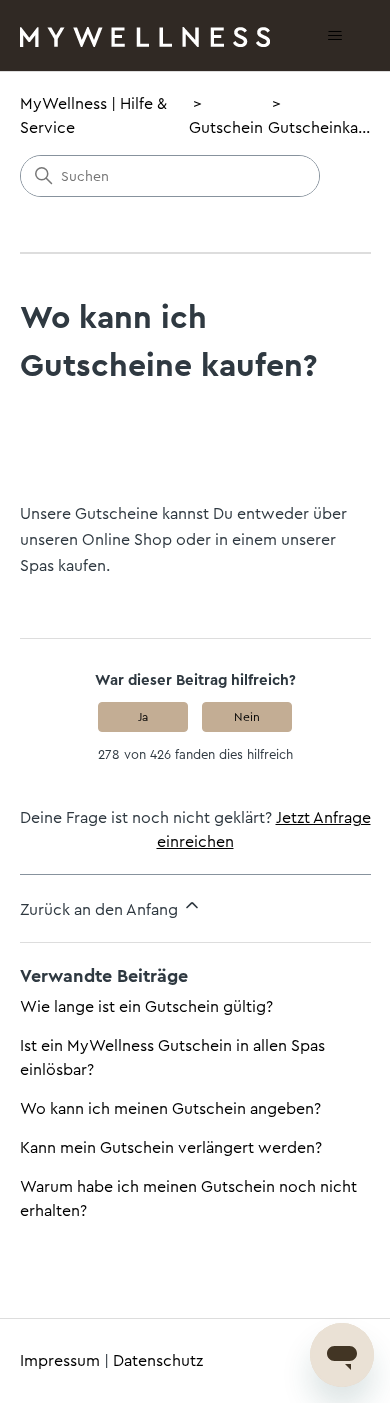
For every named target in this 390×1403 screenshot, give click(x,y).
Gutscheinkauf (320, 127)
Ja (143, 717)
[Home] (145, 36)
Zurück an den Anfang (101, 909)
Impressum (60, 1360)
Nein (247, 717)
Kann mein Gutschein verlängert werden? (171, 1147)
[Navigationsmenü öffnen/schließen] (335, 36)
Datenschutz (158, 1360)
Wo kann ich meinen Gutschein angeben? (170, 1108)
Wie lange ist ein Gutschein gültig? (146, 1006)
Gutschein (226, 127)
